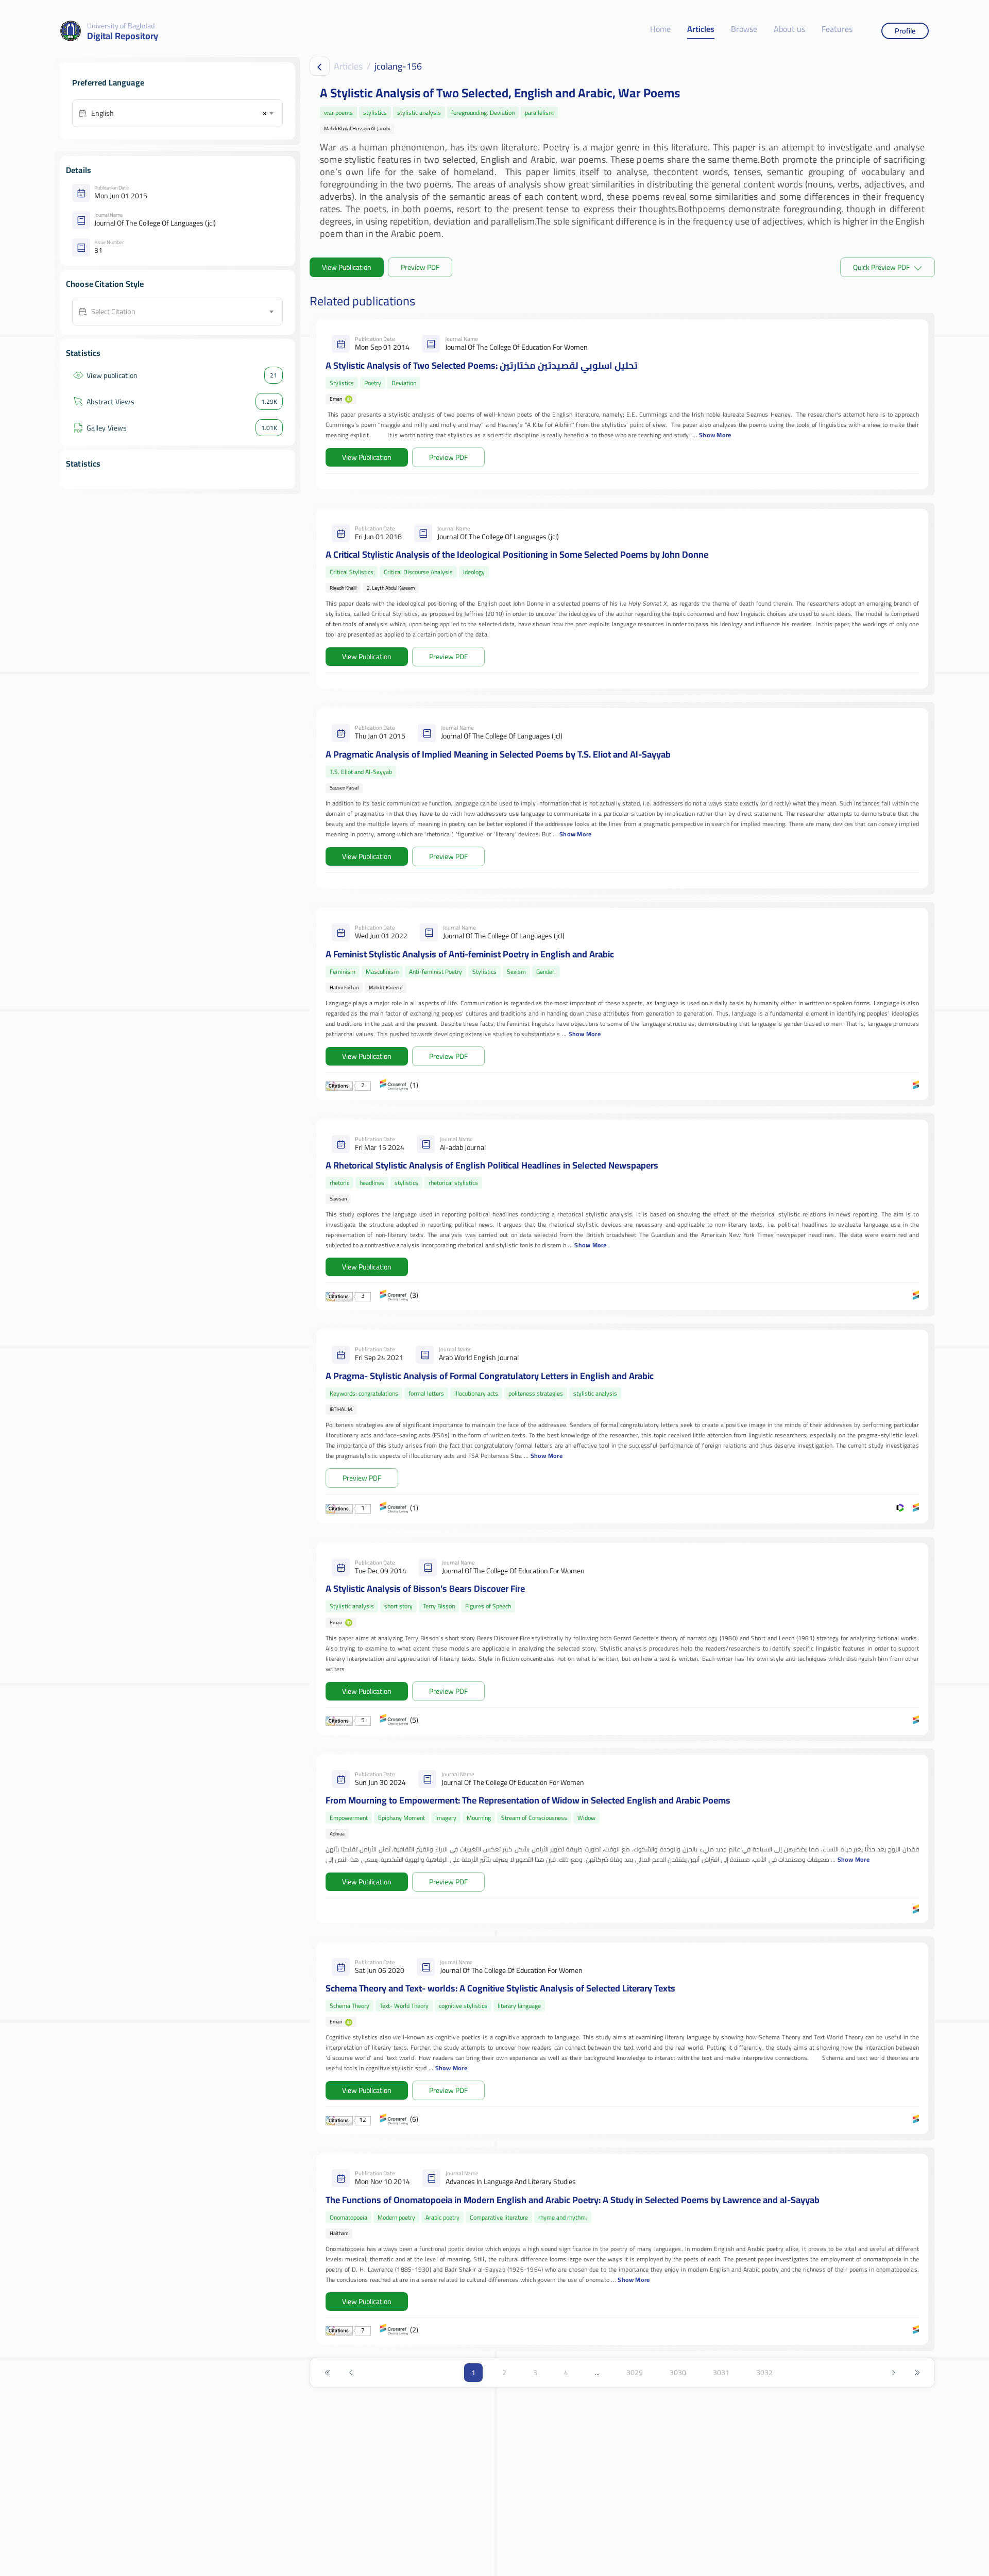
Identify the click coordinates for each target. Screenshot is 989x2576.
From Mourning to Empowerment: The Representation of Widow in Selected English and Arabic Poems (528, 1800)
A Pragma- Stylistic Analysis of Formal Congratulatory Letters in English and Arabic (490, 1376)
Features (837, 30)
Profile (905, 31)
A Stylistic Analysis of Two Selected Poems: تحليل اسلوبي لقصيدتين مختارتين (482, 365)
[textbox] (182, 312)
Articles (701, 30)
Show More (715, 435)
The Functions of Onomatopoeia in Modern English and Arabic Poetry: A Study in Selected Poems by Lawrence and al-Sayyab (573, 2200)
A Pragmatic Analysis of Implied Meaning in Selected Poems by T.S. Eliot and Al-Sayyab (498, 754)
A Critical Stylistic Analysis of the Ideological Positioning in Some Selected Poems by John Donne (517, 554)
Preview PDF (420, 267)
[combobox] (182, 113)
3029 (635, 2373)
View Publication (347, 267)
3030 (678, 2373)
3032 (764, 2373)
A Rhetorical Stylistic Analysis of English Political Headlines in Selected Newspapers (492, 1165)
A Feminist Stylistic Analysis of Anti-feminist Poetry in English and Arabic (470, 954)
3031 (721, 2373)
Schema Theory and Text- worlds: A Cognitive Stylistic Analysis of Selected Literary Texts (500, 1988)
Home (660, 30)
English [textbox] (103, 113)
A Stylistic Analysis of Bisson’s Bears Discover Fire (425, 1588)
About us (789, 30)
